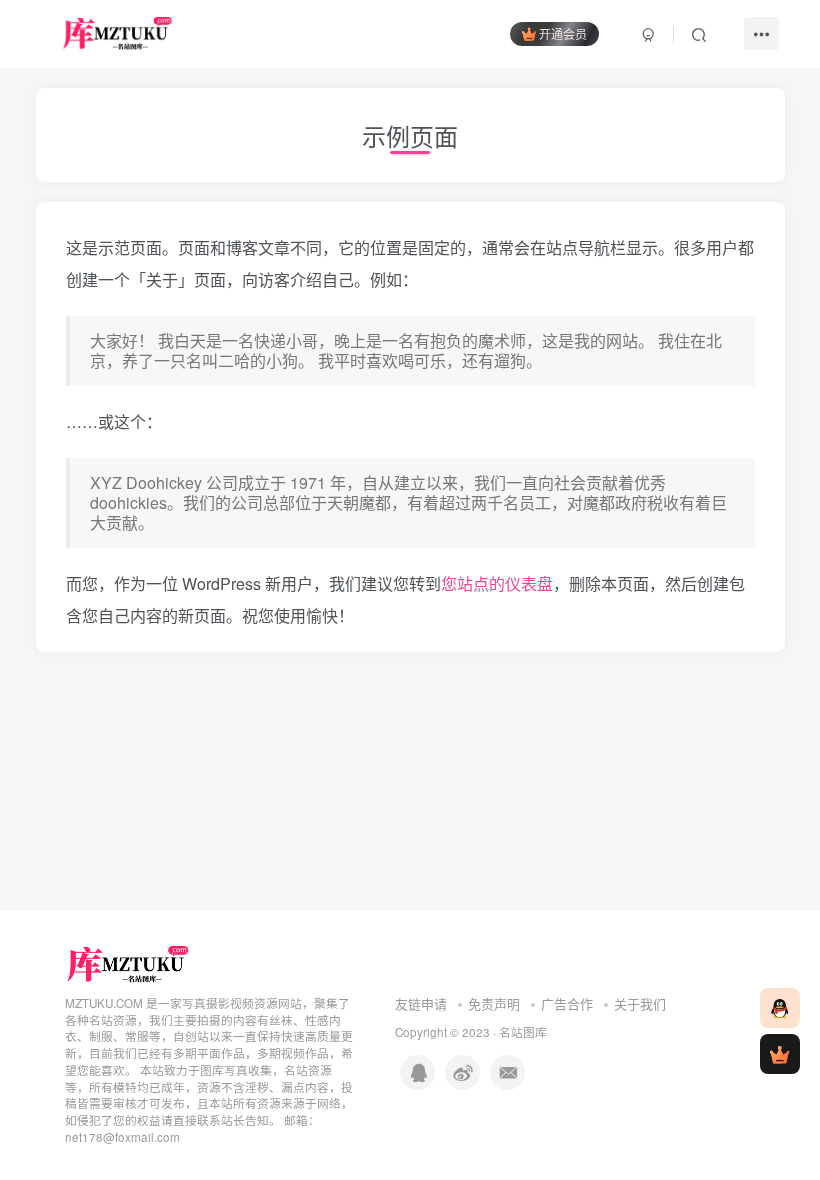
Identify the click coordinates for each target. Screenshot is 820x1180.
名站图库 (523, 1032)
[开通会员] (780, 1054)
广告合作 (567, 1003)
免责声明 (494, 1003)
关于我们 (640, 1003)
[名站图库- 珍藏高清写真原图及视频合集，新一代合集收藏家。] (128, 962)
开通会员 (563, 33)
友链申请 (421, 1003)
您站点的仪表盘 (497, 583)
